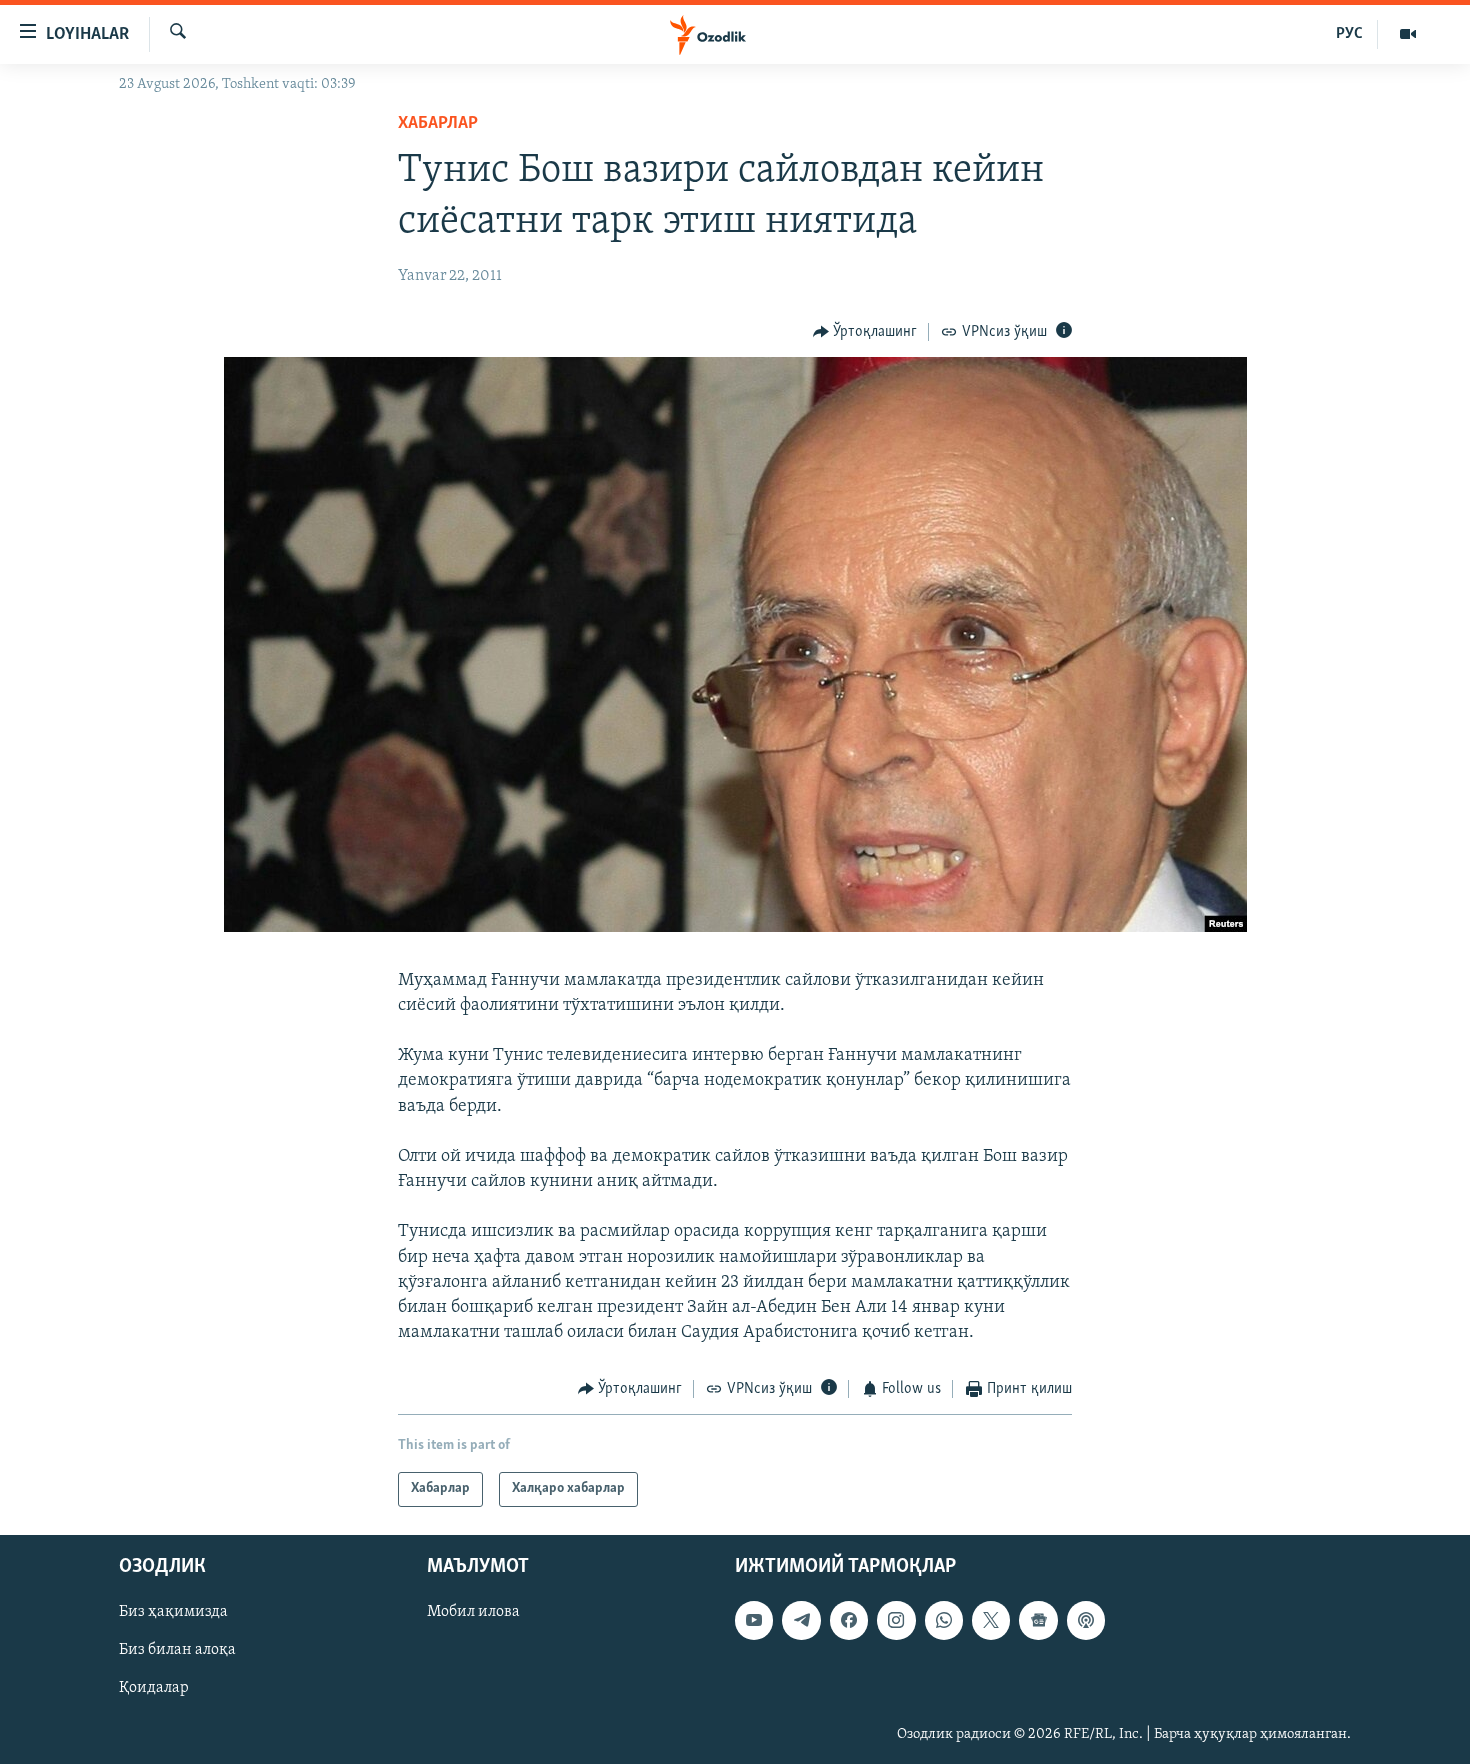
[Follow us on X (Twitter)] (991, 1620)
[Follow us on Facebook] (849, 1620)
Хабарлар (438, 124)
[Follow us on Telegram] (801, 1620)
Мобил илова (473, 1612)
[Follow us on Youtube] (754, 1620)
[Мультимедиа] (1408, 34)
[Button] (865, 332)
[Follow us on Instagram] (896, 1620)
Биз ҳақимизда (173, 1612)
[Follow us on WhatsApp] (944, 1620)
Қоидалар (154, 1688)
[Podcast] (1086, 1620)
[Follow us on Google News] (1038, 1620)
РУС (1349, 34)
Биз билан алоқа (177, 1650)
